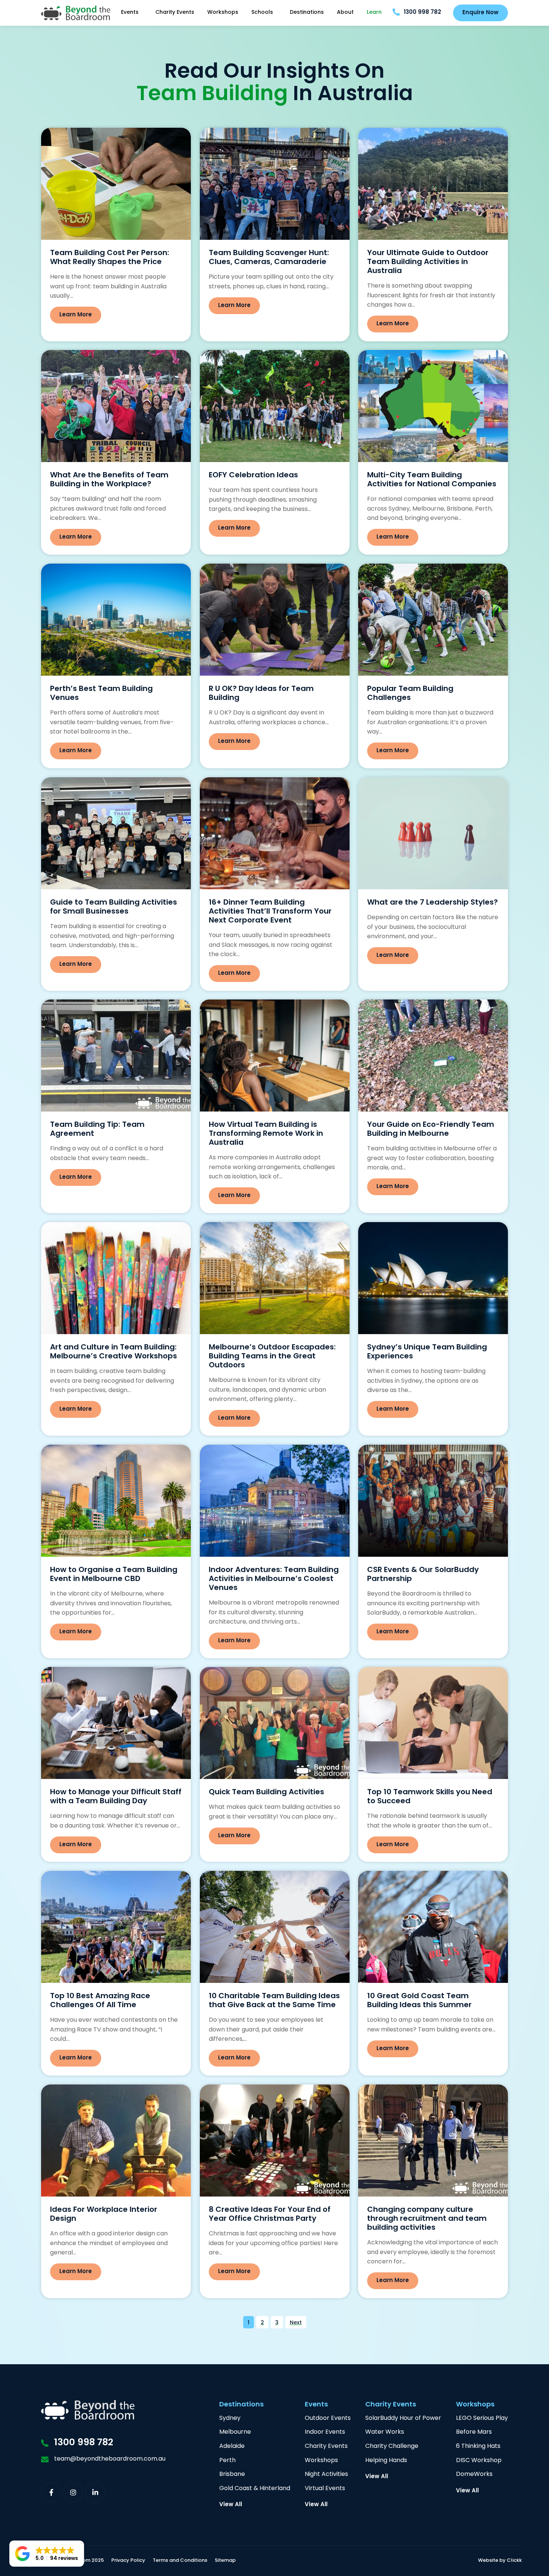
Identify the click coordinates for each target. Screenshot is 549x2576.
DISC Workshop (479, 2461)
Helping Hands (386, 2461)
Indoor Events (325, 2432)
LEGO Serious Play (482, 2419)
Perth (227, 2461)
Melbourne (235, 2432)
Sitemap (225, 2561)
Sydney (230, 2419)
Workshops (223, 13)
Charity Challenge (392, 2447)
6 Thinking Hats (478, 2447)
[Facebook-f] (51, 2492)
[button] (47, 2554)
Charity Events (175, 13)
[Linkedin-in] (95, 2492)
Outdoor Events (328, 2419)
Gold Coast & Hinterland (255, 2489)
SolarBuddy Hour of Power (403, 2419)
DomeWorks (474, 2475)
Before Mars (474, 2432)
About (345, 13)
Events (130, 13)
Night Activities (326, 2475)
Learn (374, 13)
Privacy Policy (128, 2561)
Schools (262, 13)
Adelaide (232, 2447)
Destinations (307, 13)
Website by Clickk (500, 2561)
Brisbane (232, 2475)
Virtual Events (325, 2489)
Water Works (385, 2432)
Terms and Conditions (180, 2561)
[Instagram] (73, 2492)
